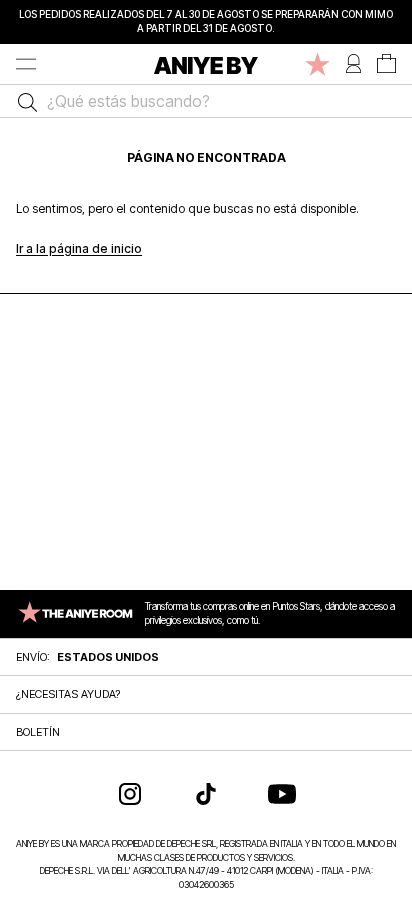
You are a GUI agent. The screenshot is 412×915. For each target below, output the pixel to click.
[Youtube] (282, 794)
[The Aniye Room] (317, 64)
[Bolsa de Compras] (386, 64)
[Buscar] (22, 101)
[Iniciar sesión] (353, 64)
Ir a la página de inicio (79, 248)
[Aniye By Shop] (206, 64)
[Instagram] (130, 794)
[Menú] (26, 64)
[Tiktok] (206, 794)
